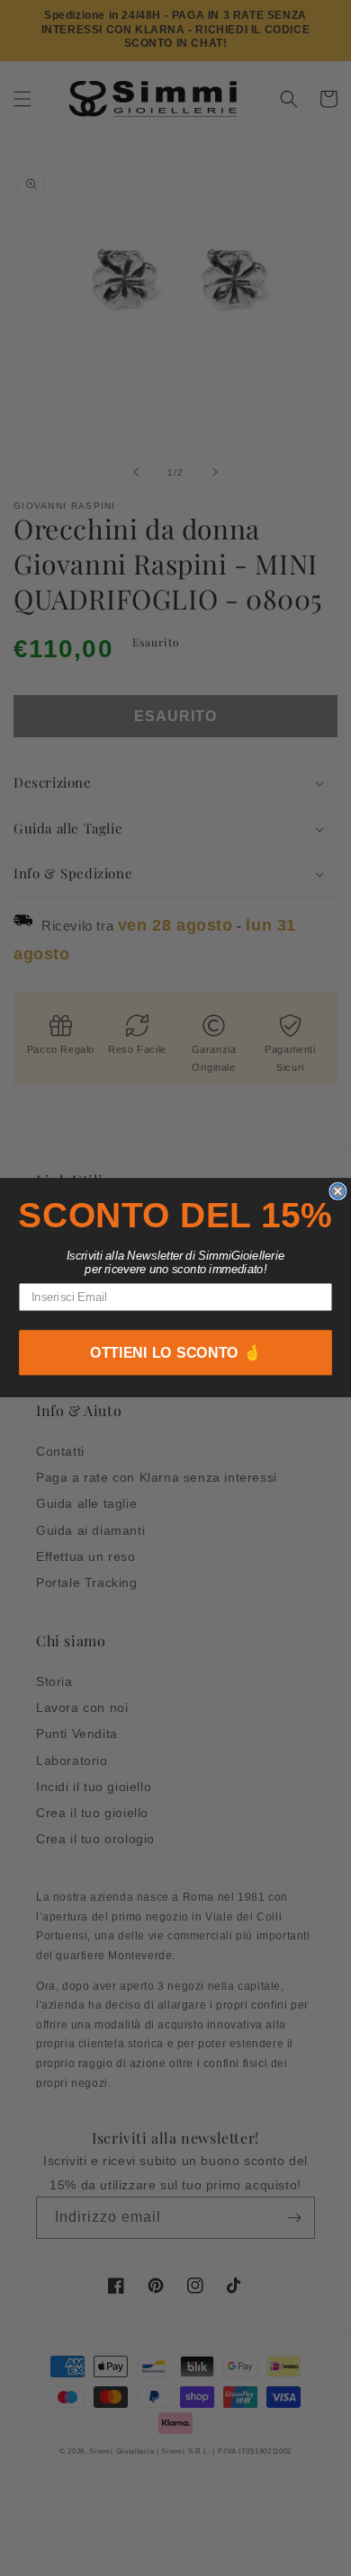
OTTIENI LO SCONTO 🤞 (176, 1353)
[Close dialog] (337, 1191)
